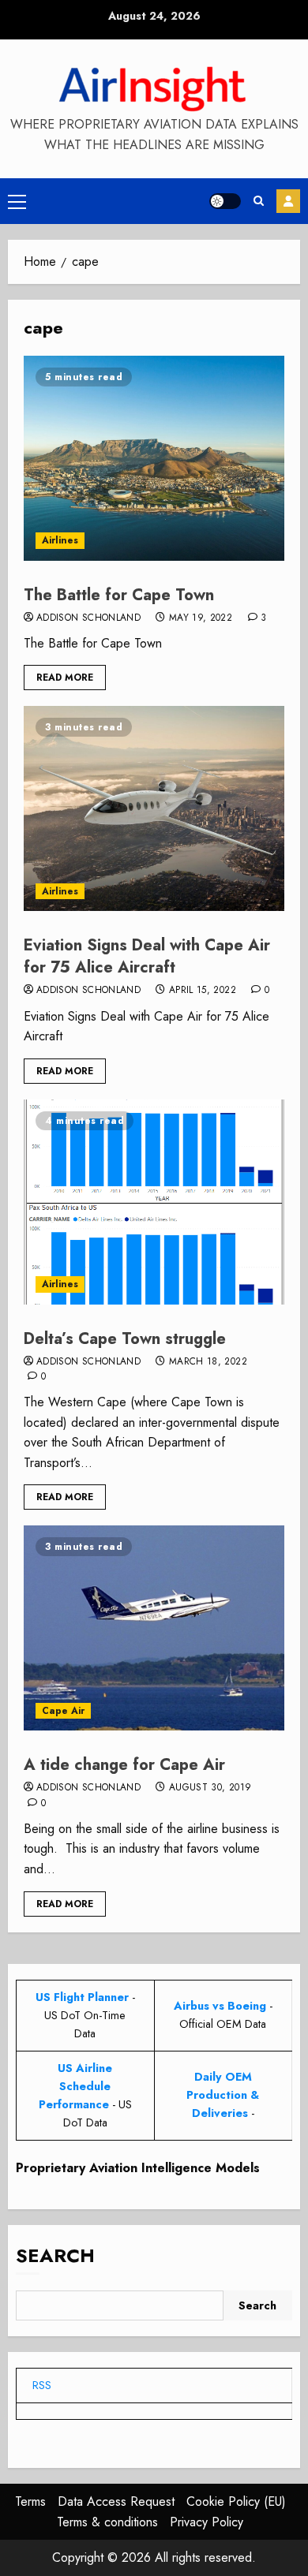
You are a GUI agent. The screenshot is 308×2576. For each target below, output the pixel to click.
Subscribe (288, 201)
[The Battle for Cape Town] (154, 458)
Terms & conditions (107, 2522)
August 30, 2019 (210, 1788)
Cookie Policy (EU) (236, 2501)
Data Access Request (116, 2501)
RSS (42, 2385)
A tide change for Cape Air (124, 1765)
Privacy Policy (207, 2522)
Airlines (60, 540)
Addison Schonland (88, 618)
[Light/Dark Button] (225, 201)
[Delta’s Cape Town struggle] (154, 1202)
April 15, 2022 (203, 991)
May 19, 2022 (201, 618)
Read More (65, 678)
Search (55, 2255)
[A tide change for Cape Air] (154, 1628)
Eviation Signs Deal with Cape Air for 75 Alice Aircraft (147, 956)
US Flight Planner (82, 1997)
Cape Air (63, 1711)
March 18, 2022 (208, 1362)
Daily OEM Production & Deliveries (223, 2095)
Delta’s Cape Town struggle (125, 1339)
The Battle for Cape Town (119, 595)
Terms (30, 2501)
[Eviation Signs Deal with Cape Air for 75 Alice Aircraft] (154, 808)
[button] (17, 201)
